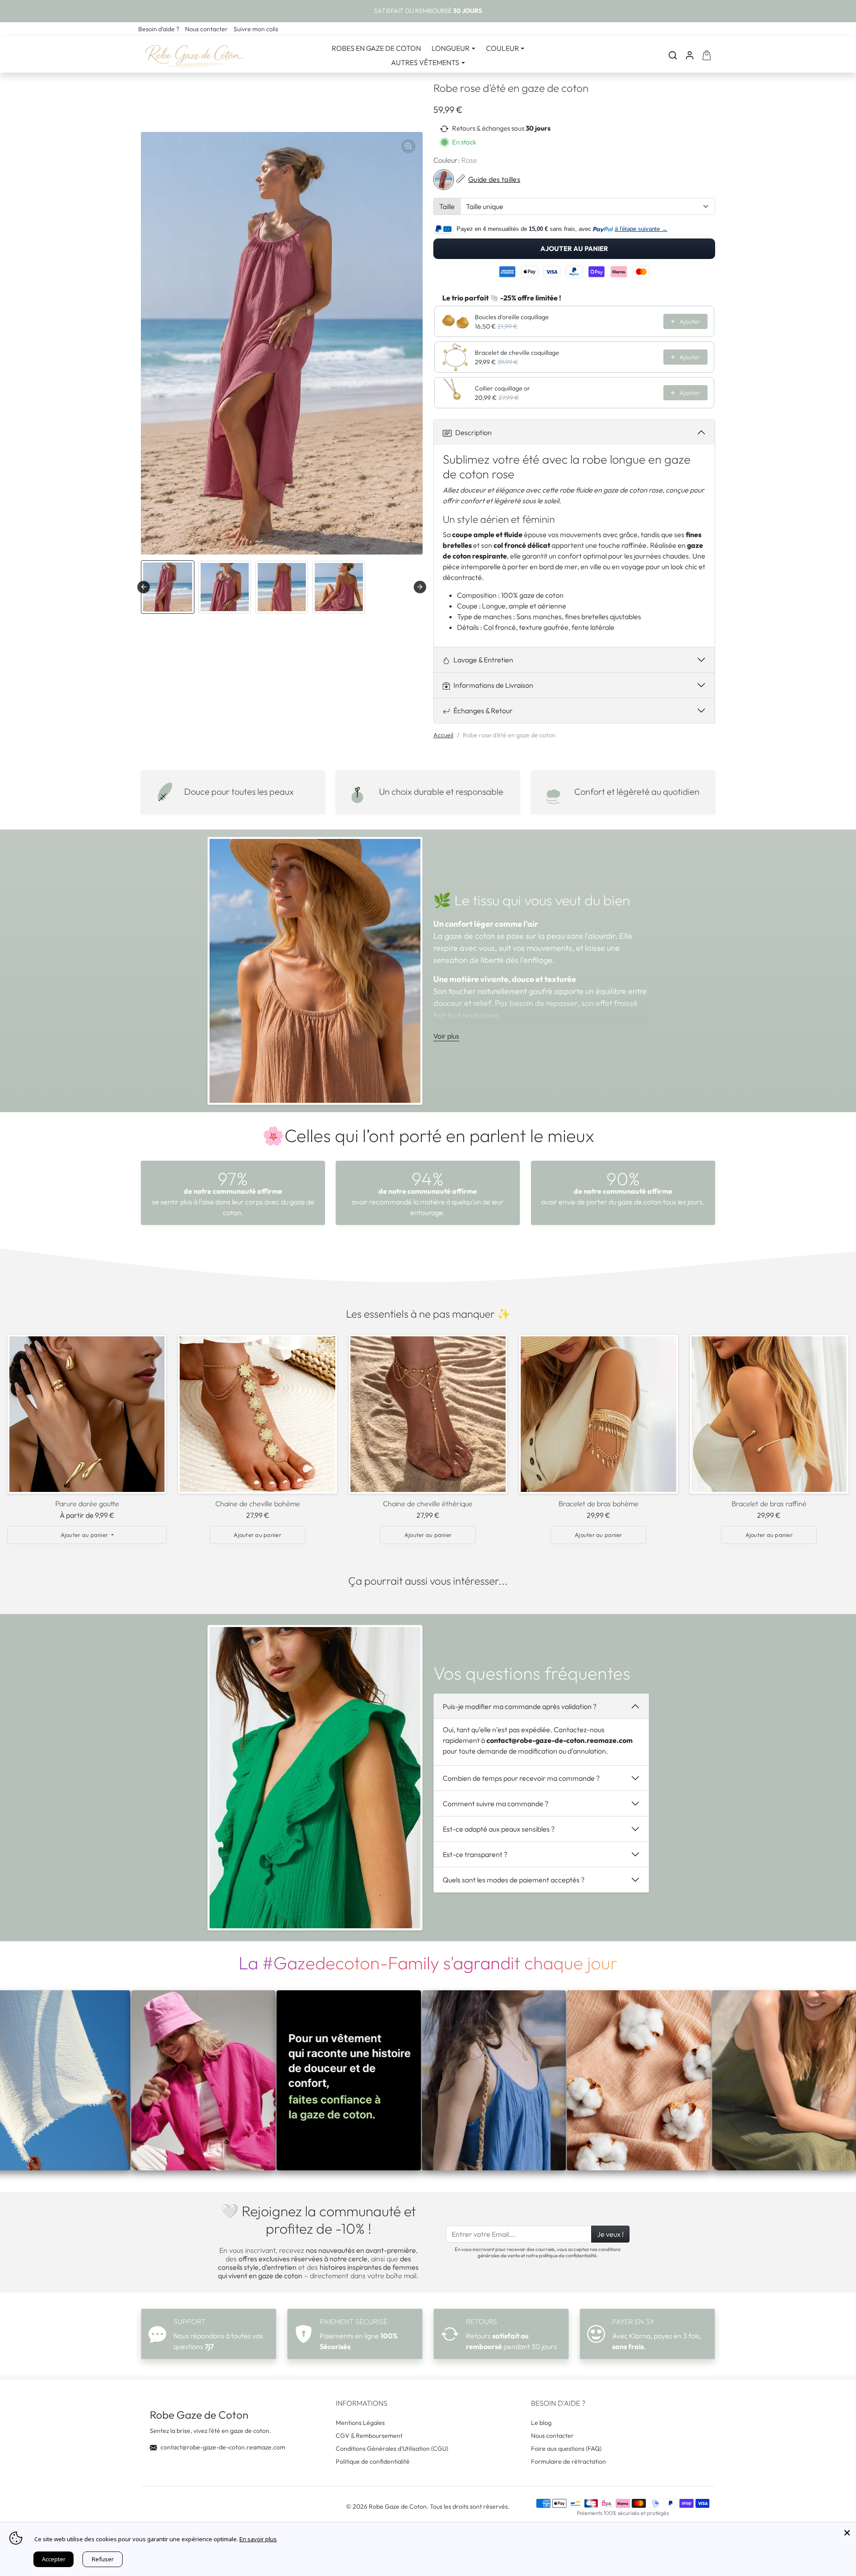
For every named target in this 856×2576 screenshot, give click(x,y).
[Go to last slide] (144, 587)
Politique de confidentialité (373, 2461)
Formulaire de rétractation (568, 2461)
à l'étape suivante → (641, 229)
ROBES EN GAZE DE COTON (376, 48)
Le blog (541, 2423)
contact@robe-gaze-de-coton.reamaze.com (223, 2447)
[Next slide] (420, 587)
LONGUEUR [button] (451, 48)
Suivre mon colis (256, 29)
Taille (447, 206)
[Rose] (444, 180)
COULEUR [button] (502, 48)
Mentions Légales (360, 2423)
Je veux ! (610, 2234)
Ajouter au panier (574, 249)
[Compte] (690, 55)
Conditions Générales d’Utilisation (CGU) (392, 2449)
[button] (673, 55)
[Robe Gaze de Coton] (194, 54)
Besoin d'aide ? (159, 29)
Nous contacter (207, 29)
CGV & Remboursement (369, 2436)
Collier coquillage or (502, 388)
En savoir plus (258, 2539)
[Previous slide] (13, 1416)
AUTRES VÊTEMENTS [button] (425, 62)
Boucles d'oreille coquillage (512, 317)
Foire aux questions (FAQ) (566, 2449)
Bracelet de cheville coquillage (517, 353)
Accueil (443, 735)
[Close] (847, 2531)
